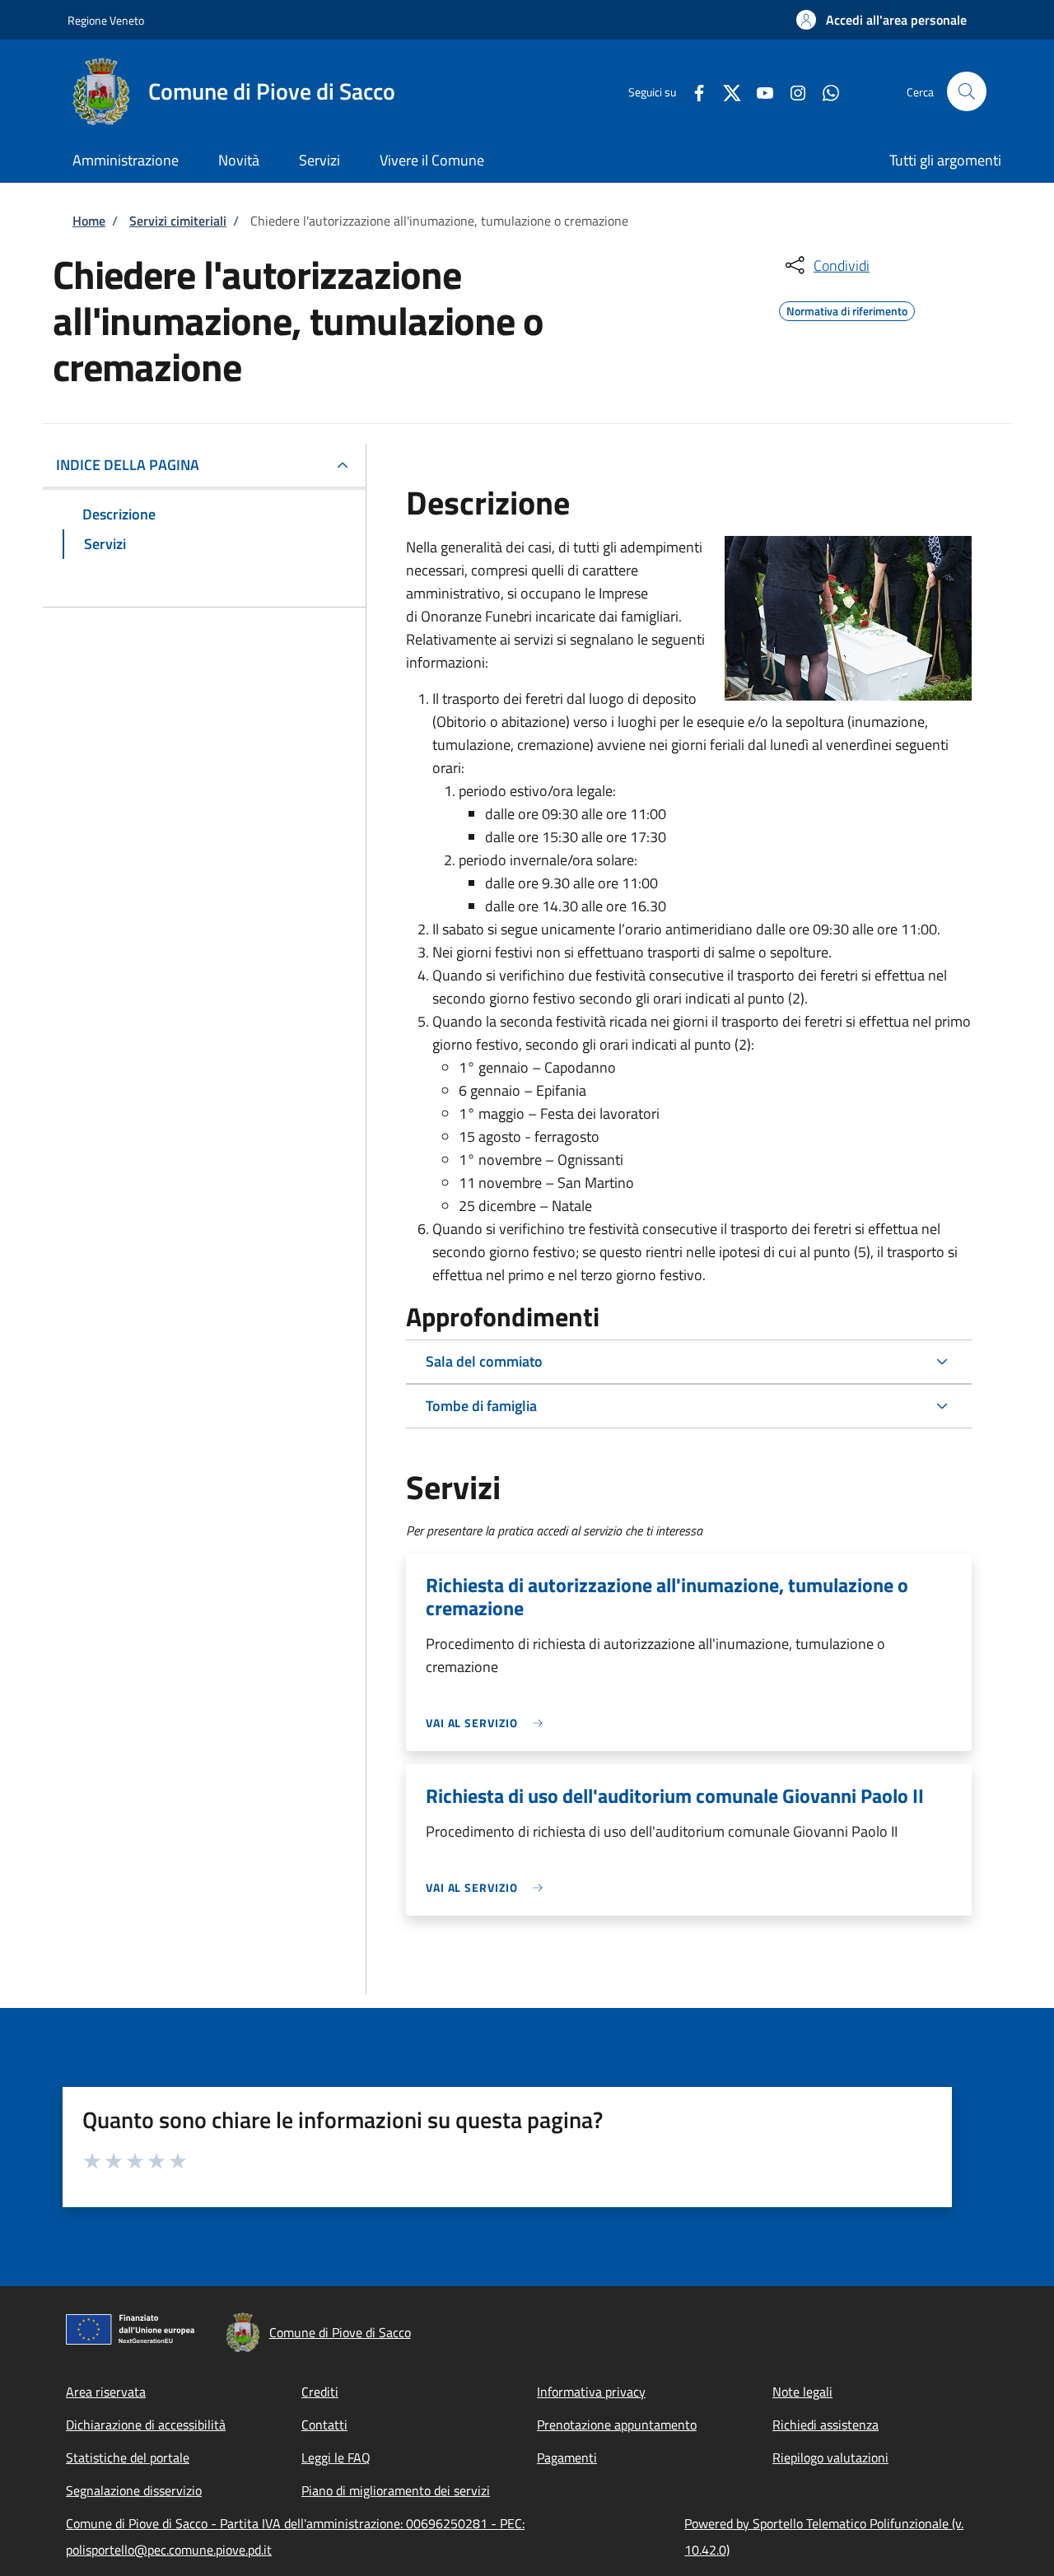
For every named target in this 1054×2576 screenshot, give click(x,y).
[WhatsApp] (824, 91)
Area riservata (106, 2392)
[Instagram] (791, 91)
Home (89, 221)
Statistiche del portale (128, 2457)
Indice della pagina (128, 465)
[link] (488, 1723)
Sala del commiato (484, 1361)
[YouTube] (758, 91)
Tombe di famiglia (481, 1406)
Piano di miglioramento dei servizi (396, 2490)
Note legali (802, 2392)
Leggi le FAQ (336, 2457)
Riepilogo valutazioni (830, 2457)
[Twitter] (725, 91)
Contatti (324, 2425)
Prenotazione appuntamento (617, 2425)
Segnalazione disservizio (134, 2490)
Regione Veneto (106, 20)
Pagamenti (567, 2457)
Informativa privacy (591, 2392)
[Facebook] (693, 91)
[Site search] (967, 91)
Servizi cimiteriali (178, 221)
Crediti (320, 2392)
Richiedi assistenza (825, 2425)
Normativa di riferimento (847, 309)
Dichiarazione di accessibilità (146, 2425)
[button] (881, 20)
